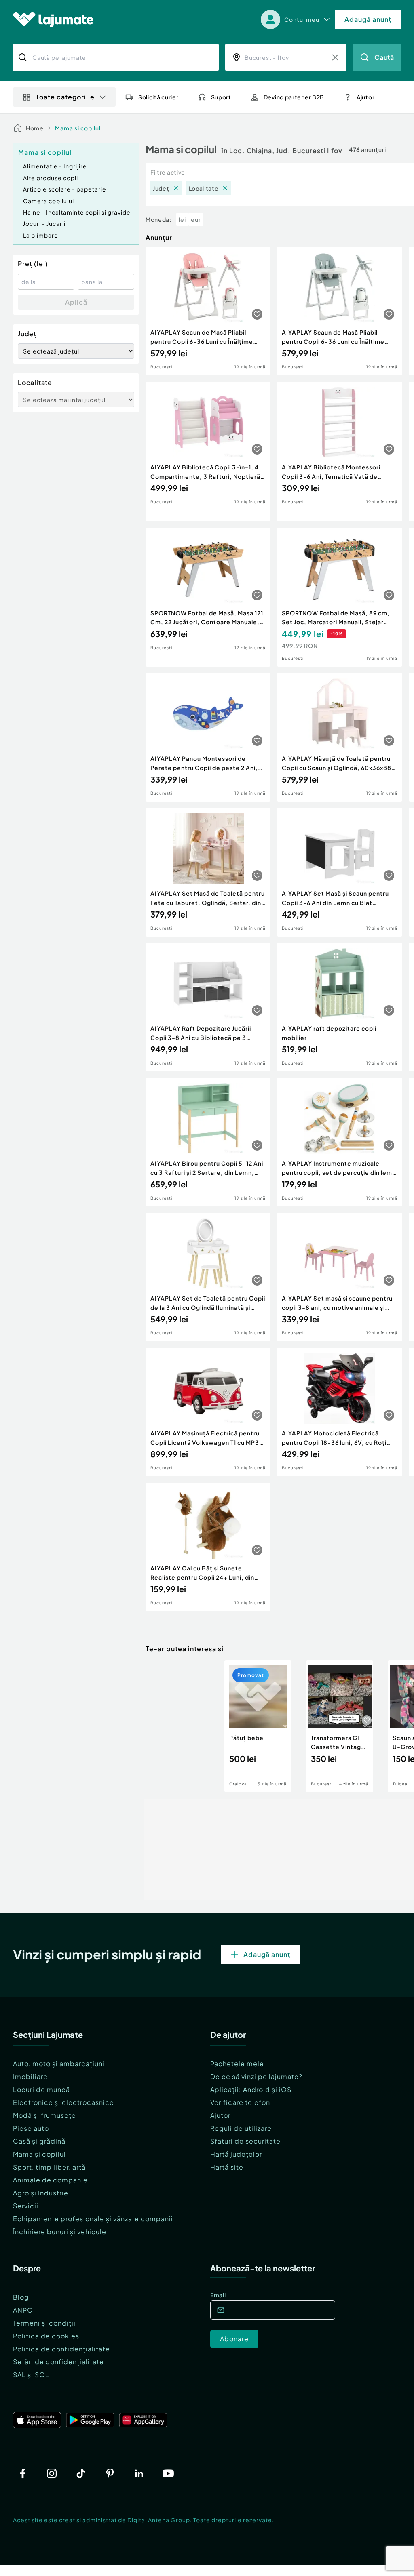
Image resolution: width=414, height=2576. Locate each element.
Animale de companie (50, 2180)
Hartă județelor (236, 2154)
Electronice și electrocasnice (63, 2102)
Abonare (234, 2339)
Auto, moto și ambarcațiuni (59, 2064)
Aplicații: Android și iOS (251, 2089)
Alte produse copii (51, 178)
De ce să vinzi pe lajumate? (256, 2076)
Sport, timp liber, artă (49, 2167)
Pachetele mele (237, 2064)
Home (35, 128)
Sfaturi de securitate (245, 2141)
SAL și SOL (31, 2375)
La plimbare (41, 235)
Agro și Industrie (41, 2193)
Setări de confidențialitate (58, 2362)
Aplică (76, 302)
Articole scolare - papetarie (65, 189)
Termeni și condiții (44, 2323)
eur (196, 219)
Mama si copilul (78, 128)
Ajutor (220, 2115)
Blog (21, 2297)
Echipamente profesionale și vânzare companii (93, 2219)
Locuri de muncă (41, 2089)
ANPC (23, 2310)
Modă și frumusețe (44, 2115)
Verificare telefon (240, 2102)
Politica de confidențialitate (61, 2349)
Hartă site (227, 2167)
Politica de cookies (46, 2336)
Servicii (26, 2206)
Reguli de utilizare (241, 2128)
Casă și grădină (39, 2141)
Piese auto (31, 2128)
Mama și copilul (39, 2154)
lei (182, 219)
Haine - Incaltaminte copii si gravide (77, 212)
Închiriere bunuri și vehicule (60, 2232)
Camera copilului (49, 201)
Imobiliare (30, 2076)
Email (218, 2295)
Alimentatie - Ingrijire (55, 166)
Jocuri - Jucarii (44, 223)
